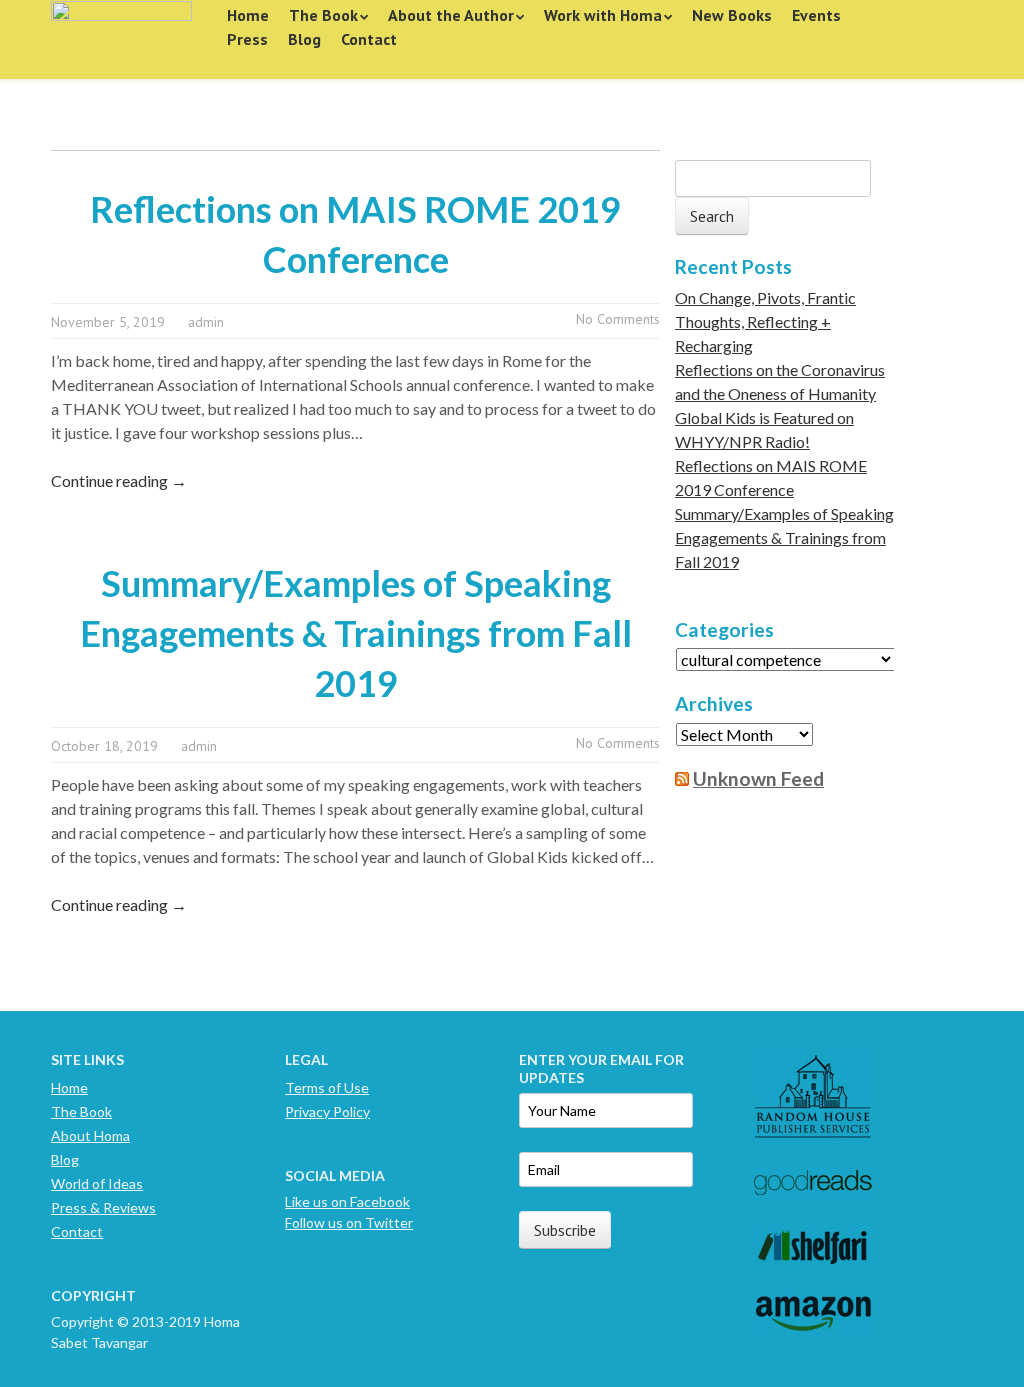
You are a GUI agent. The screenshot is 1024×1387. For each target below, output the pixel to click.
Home (248, 15)
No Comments (618, 319)
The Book (323, 15)
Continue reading (119, 480)
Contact (369, 39)
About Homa (90, 1135)
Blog (304, 39)
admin (206, 322)
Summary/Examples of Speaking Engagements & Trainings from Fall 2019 (356, 633)
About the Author (451, 15)
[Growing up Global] (121, 32)
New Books (732, 15)
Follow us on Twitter (349, 1222)
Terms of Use (327, 1087)
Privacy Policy (327, 1111)
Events (816, 15)
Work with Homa (603, 15)
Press (247, 39)
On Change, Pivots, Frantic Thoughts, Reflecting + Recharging (765, 321)
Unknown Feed (758, 778)
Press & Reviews (103, 1207)
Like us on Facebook (347, 1201)
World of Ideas (97, 1183)
